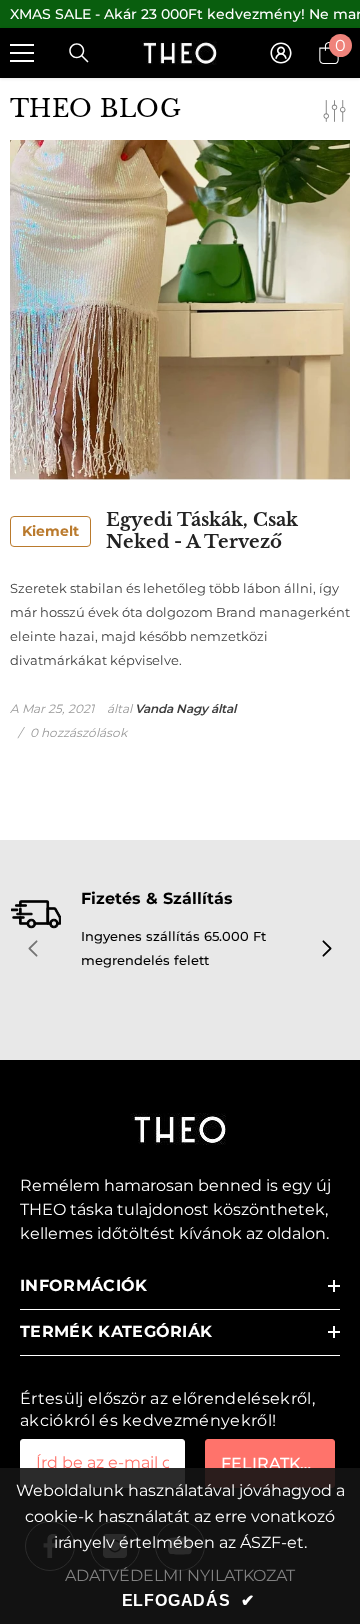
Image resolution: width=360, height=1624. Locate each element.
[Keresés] (79, 53)
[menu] (22, 53)
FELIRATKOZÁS (278, 1463)
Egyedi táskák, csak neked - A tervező (160, 531)
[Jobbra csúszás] (326, 950)
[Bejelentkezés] (281, 53)
